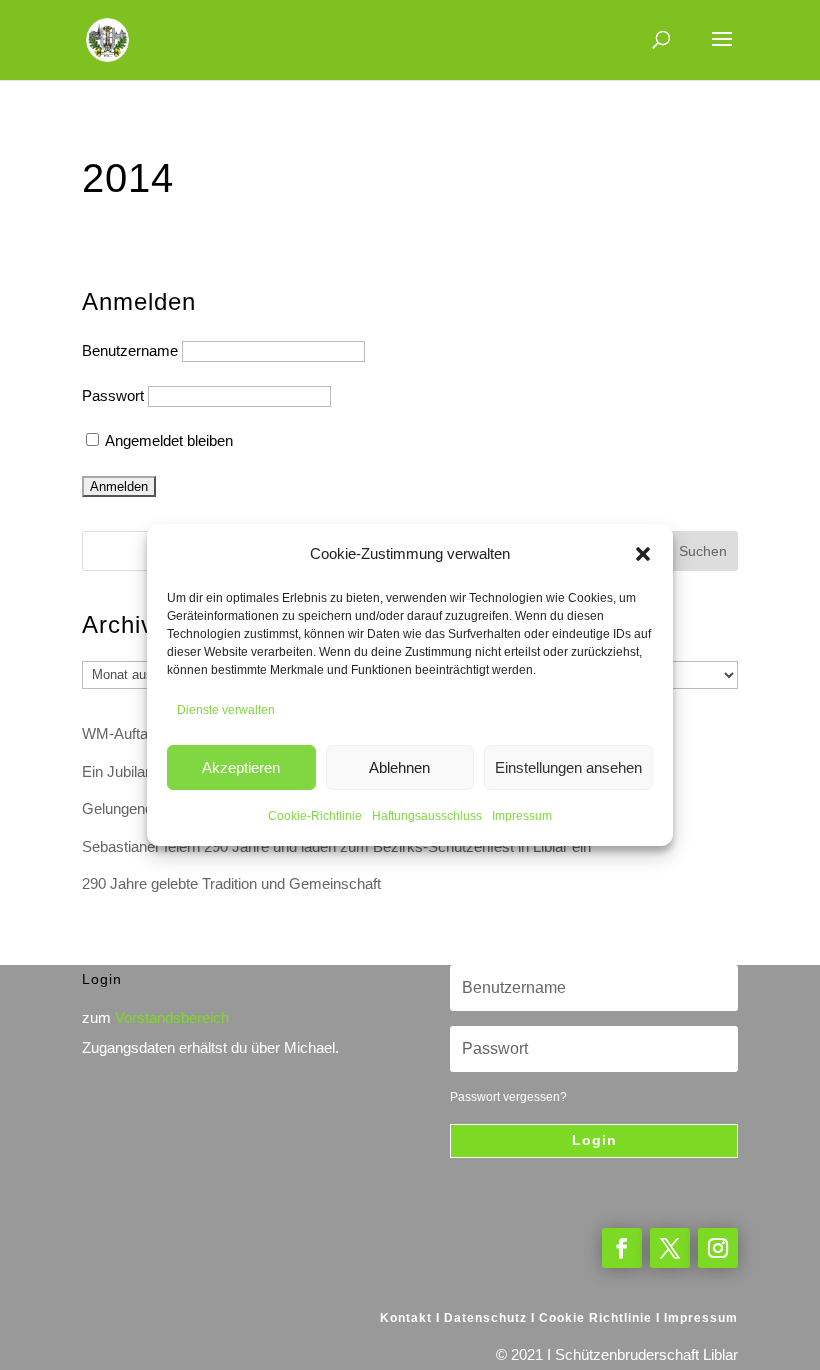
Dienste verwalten (226, 710)
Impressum (522, 816)
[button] (643, 554)
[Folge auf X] (670, 1248)
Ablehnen (399, 767)
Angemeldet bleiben (167, 440)
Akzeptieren (241, 767)
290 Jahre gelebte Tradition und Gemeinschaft (231, 883)
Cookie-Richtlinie (315, 816)
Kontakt (406, 1318)
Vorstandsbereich (172, 1017)
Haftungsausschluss (427, 816)
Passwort (113, 395)
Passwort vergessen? (508, 1097)
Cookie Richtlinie (595, 1318)
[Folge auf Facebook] (622, 1248)
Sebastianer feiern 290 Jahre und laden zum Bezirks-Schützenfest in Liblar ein (336, 846)
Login (594, 1140)
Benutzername (130, 350)
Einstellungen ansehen (568, 767)
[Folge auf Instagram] (718, 1248)
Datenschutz (485, 1318)
